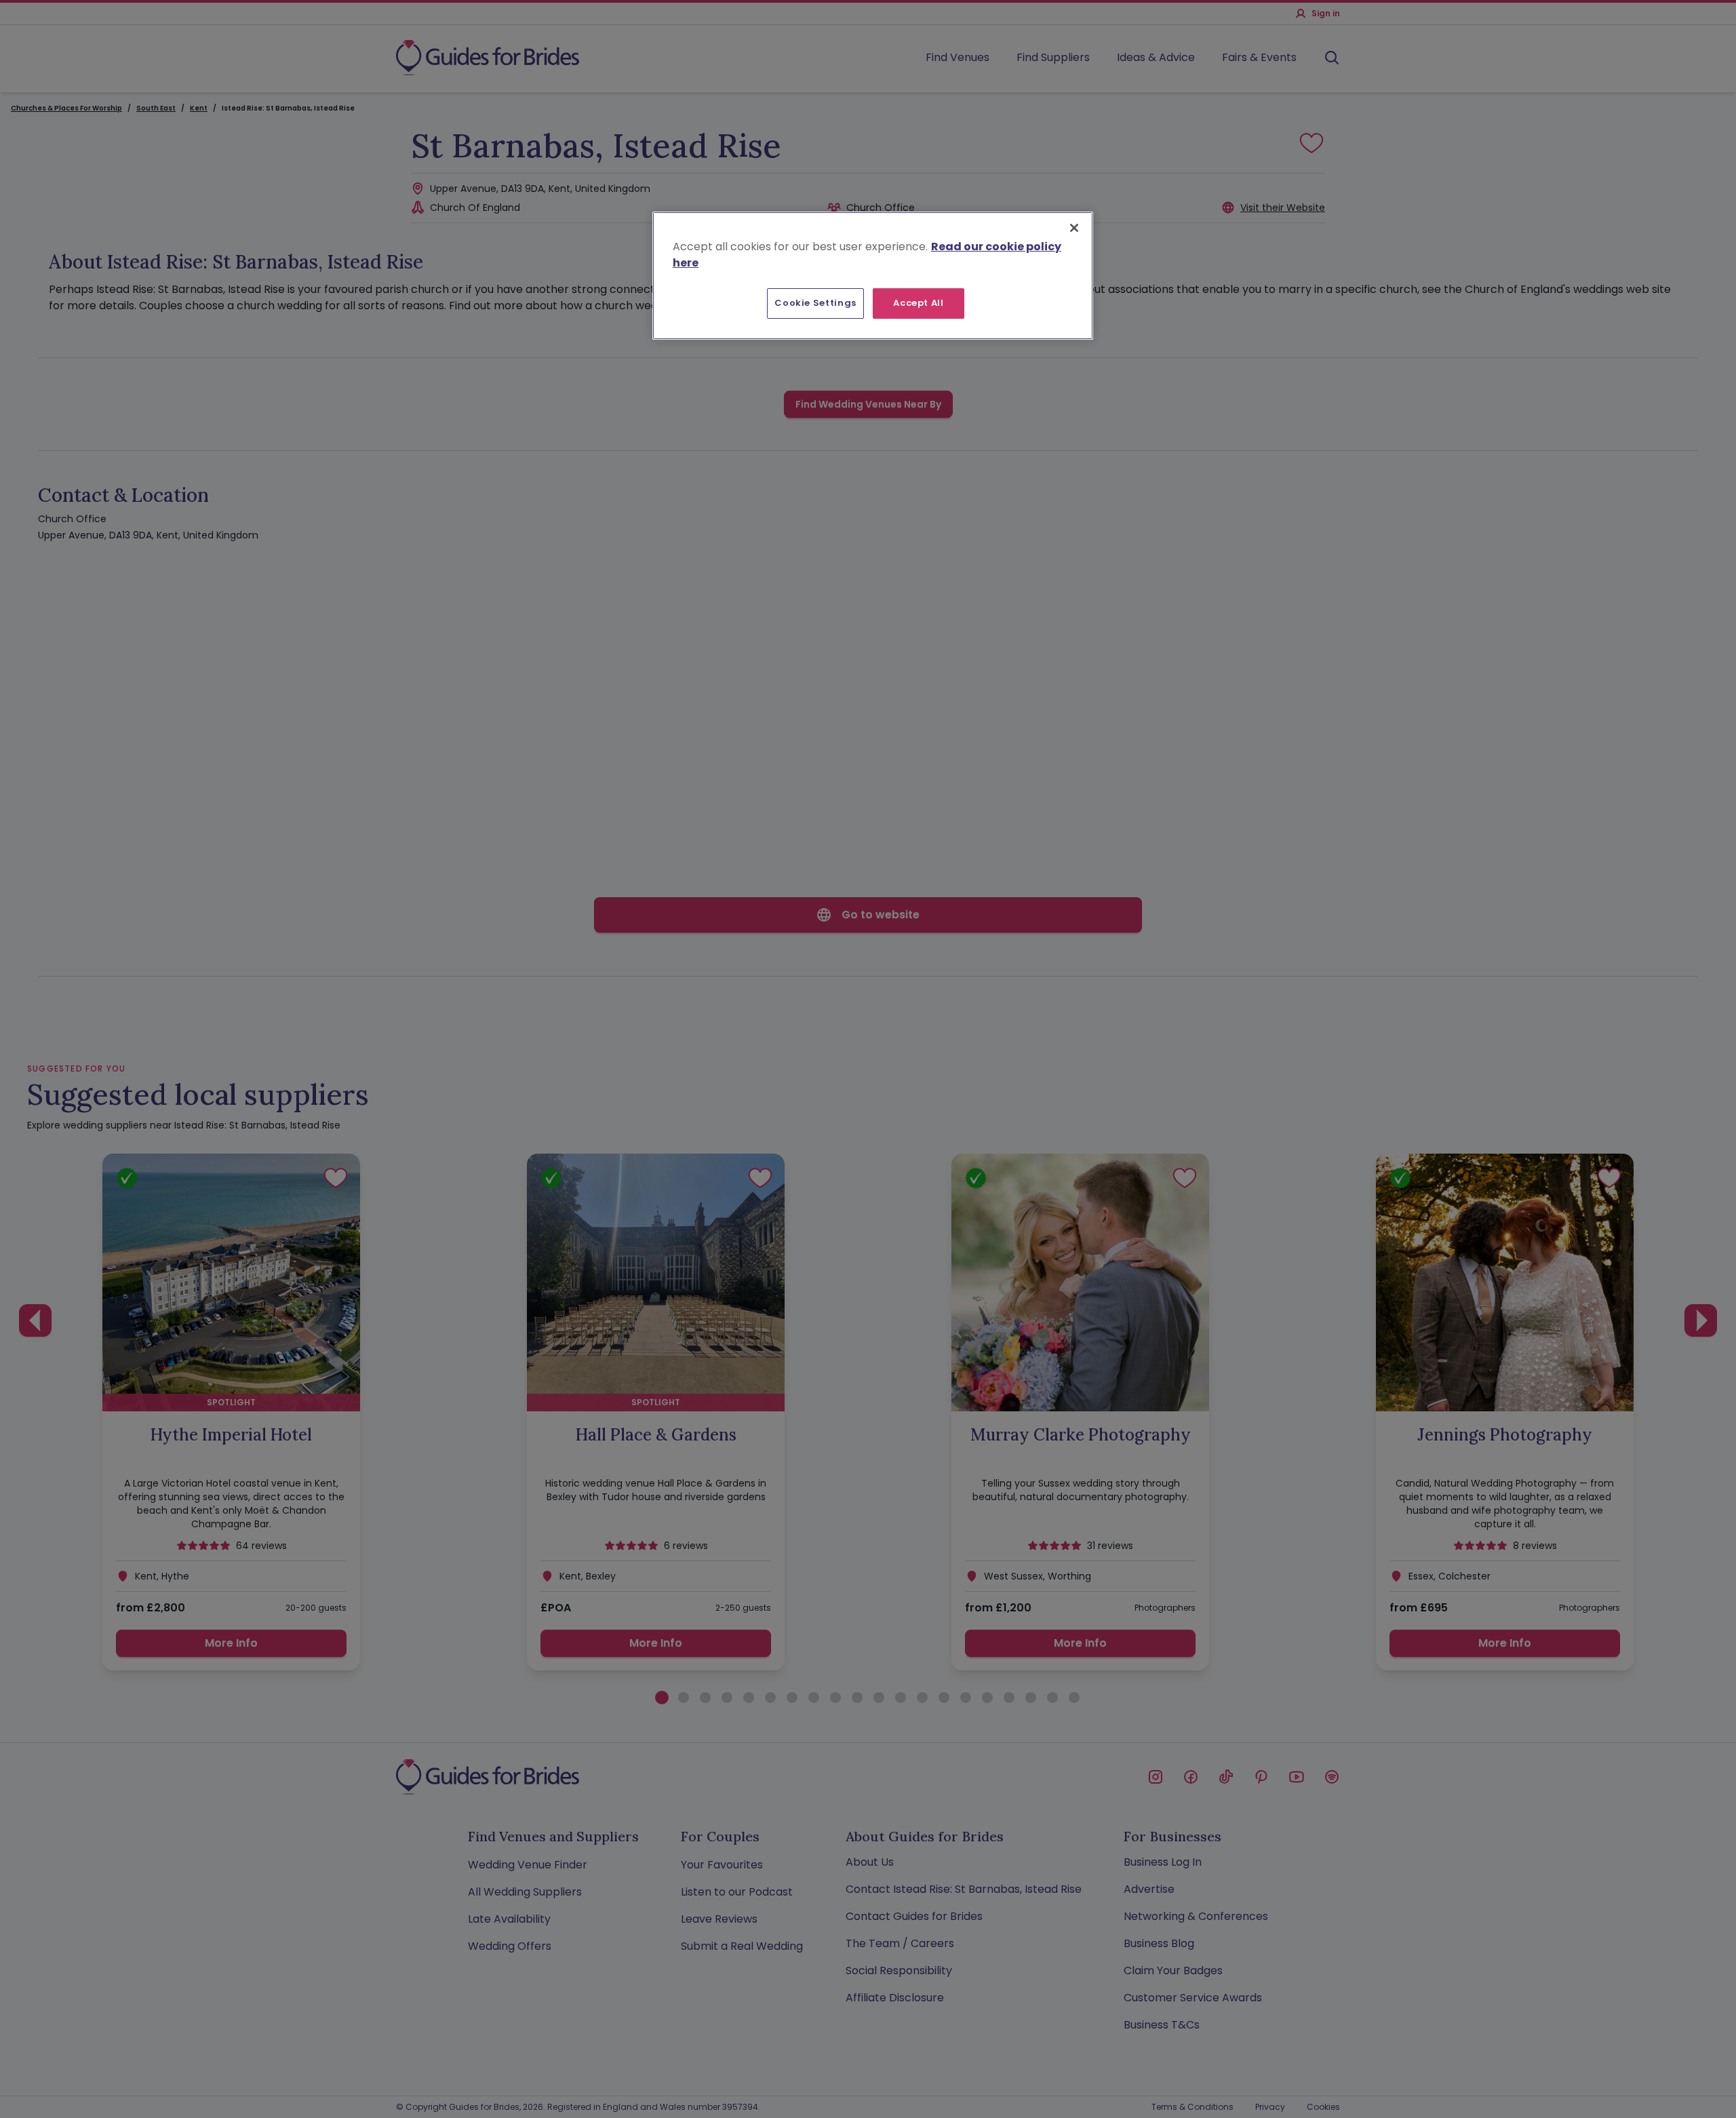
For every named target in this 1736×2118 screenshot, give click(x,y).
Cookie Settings (815, 303)
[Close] (1074, 228)
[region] (873, 275)
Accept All (919, 303)
